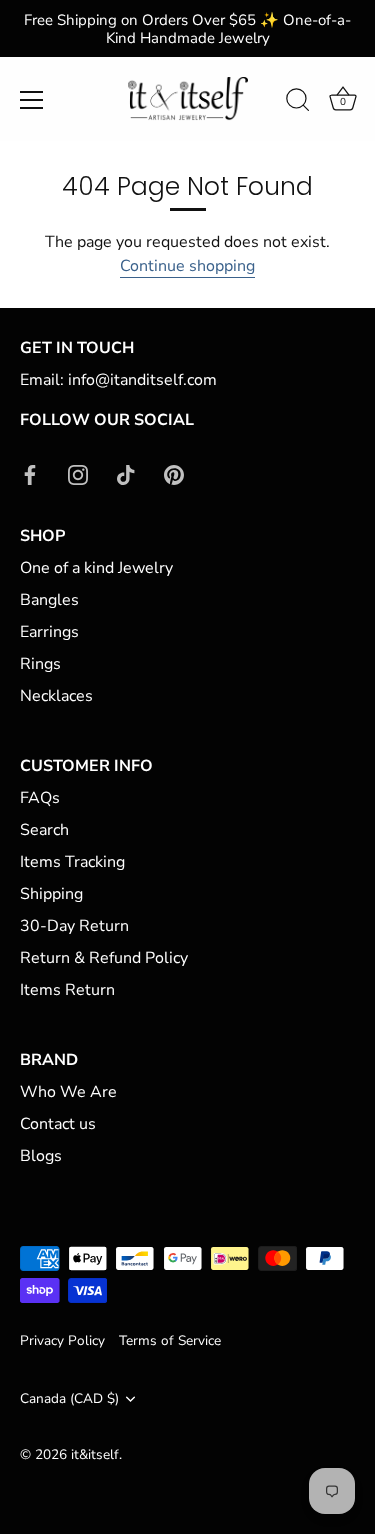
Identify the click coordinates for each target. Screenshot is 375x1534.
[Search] (298, 103)
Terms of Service (170, 1340)
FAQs (40, 798)
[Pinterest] (174, 474)
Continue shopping (187, 266)
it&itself (95, 1454)
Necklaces (56, 696)
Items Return (67, 990)
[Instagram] (78, 474)
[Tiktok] (126, 474)
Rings (40, 664)
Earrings (49, 632)
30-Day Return (74, 926)
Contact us (58, 1124)
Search (44, 830)
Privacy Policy (62, 1340)
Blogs (41, 1156)
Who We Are (68, 1092)
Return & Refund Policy (104, 958)
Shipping (51, 894)
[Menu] (32, 100)
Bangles (49, 600)
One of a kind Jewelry (96, 568)
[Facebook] (30, 474)
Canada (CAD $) (69, 1398)
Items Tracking (72, 862)
